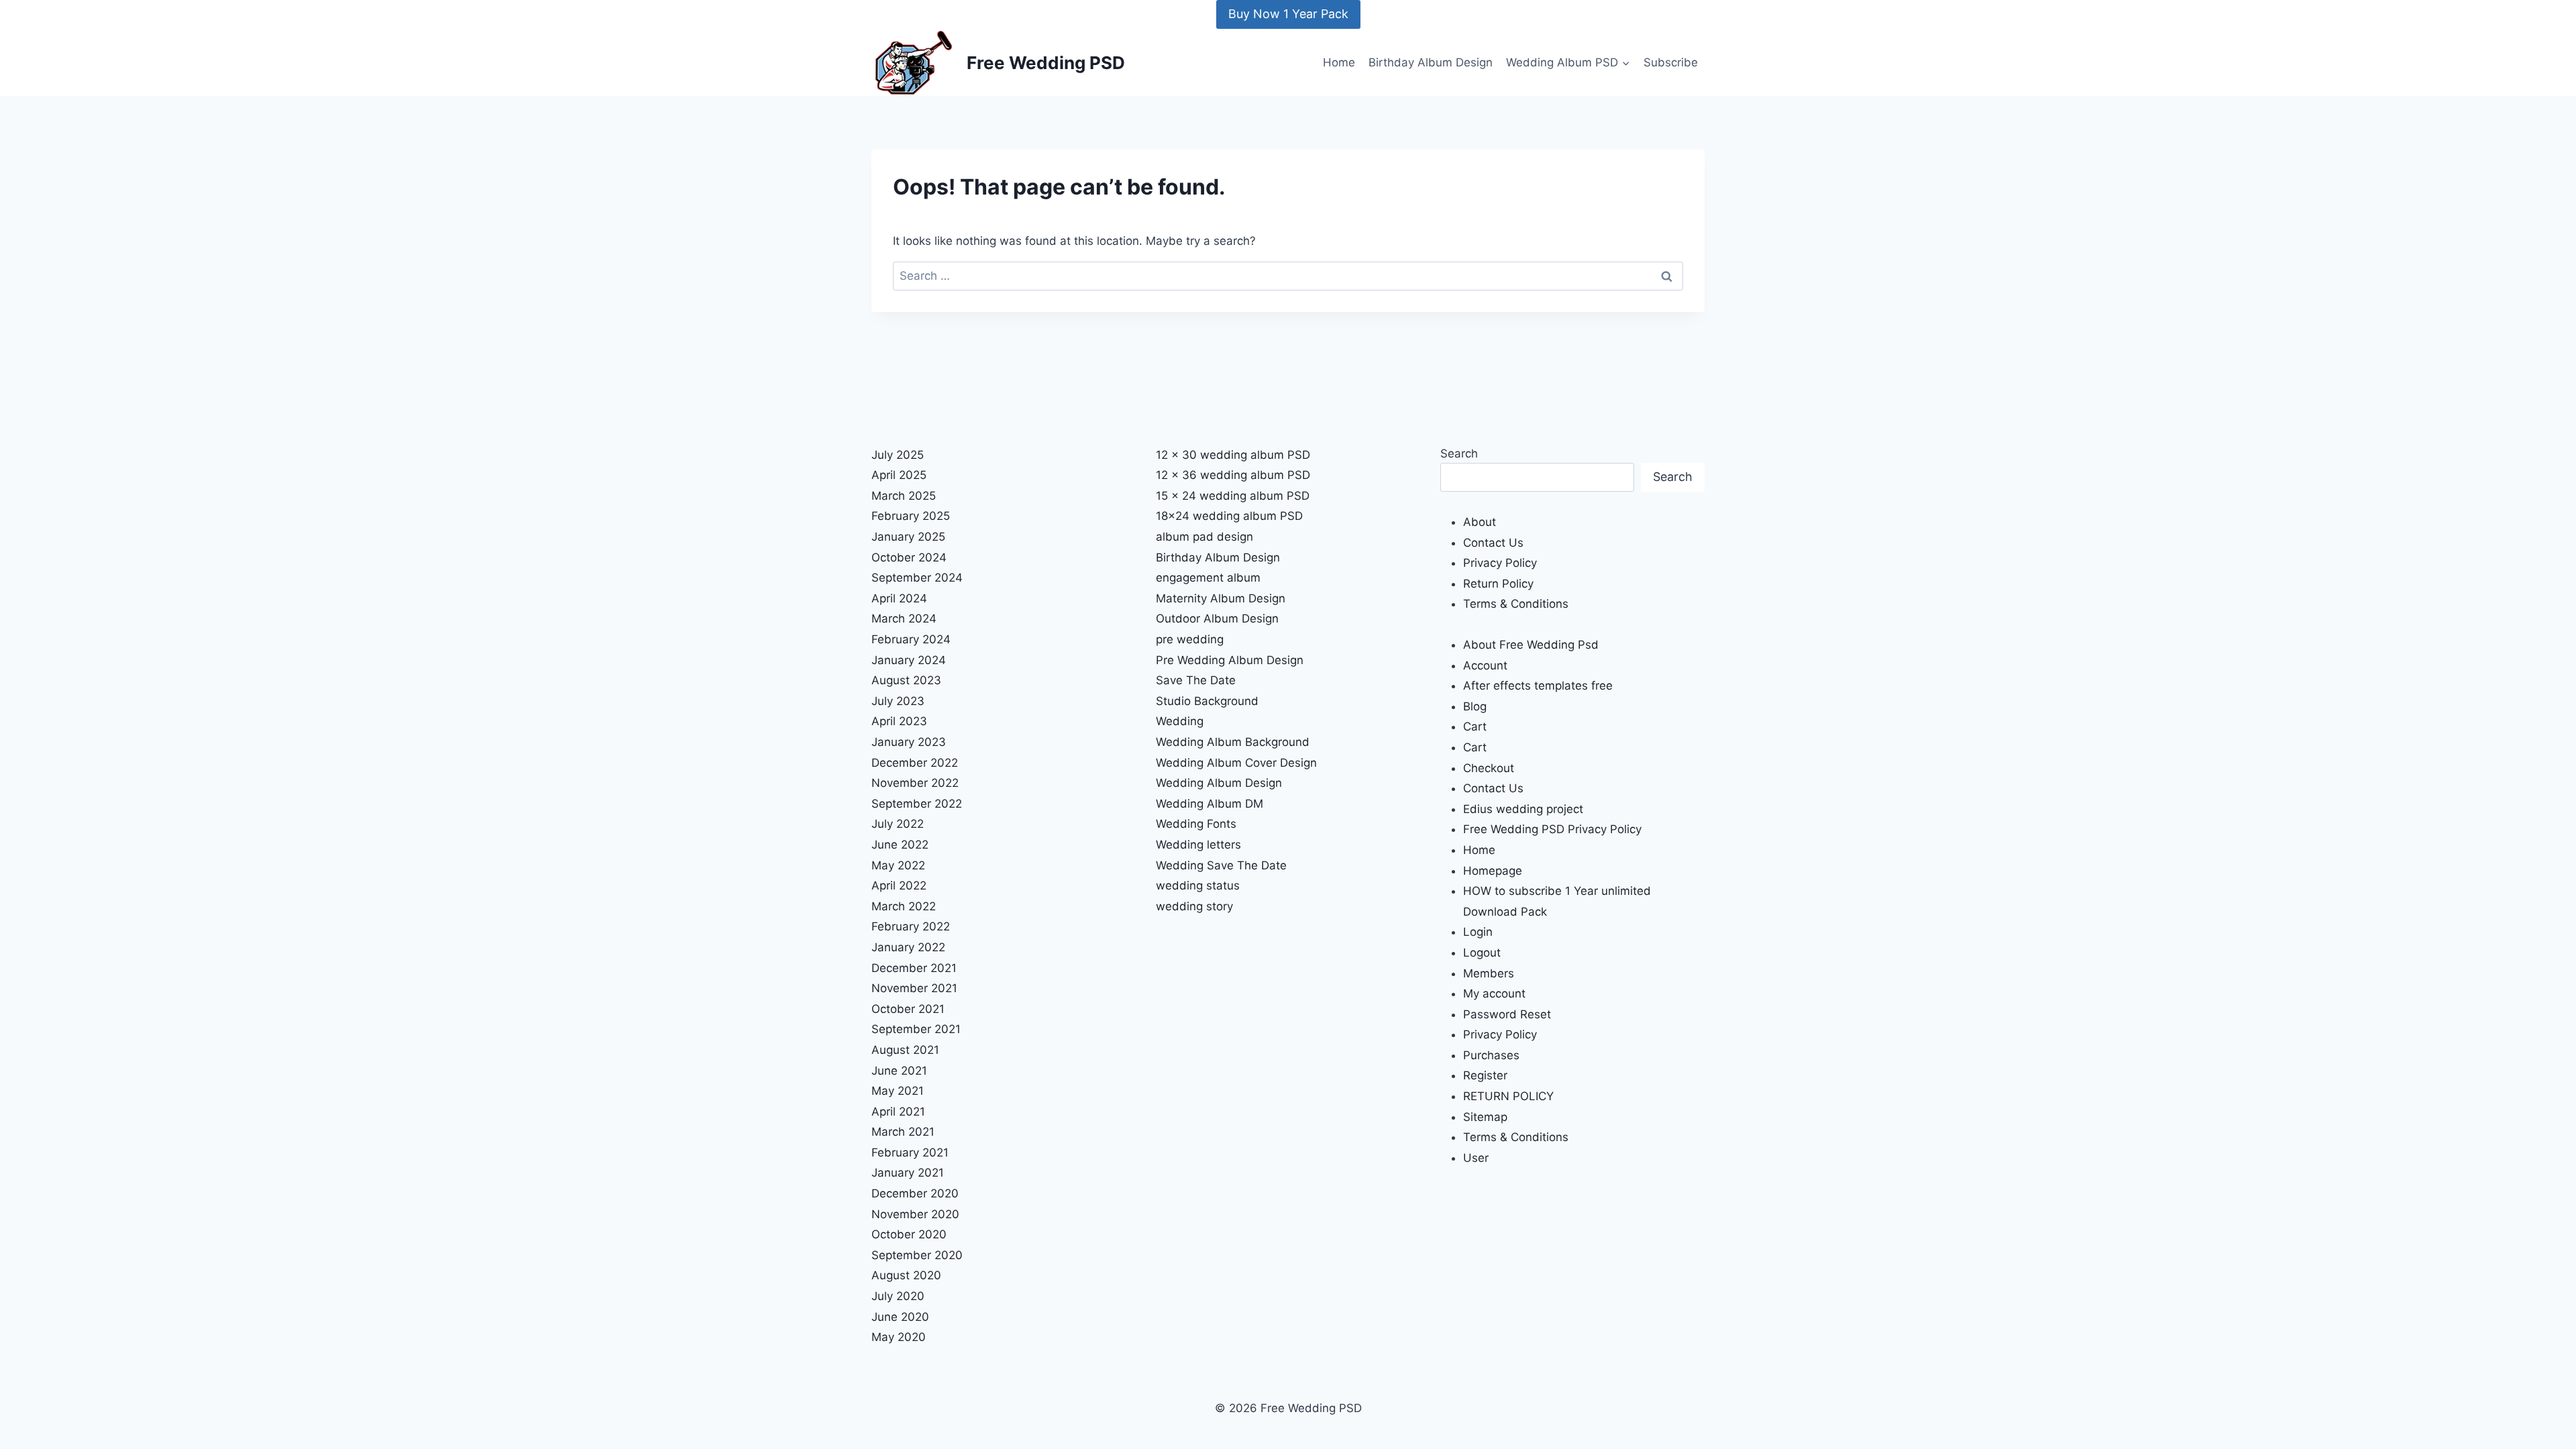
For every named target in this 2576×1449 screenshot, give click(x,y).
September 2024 (917, 578)
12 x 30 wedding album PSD (1233, 455)
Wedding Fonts (1196, 824)
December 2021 (914, 968)
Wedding (1180, 721)
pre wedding (1190, 639)
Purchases (1491, 1055)
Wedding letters (1198, 845)
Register (1485, 1075)
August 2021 (905, 1050)
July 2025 (898, 455)
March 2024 (904, 619)
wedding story (1194, 906)
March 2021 (903, 1132)
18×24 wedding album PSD (1229, 516)
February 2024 (911, 639)
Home (1339, 62)
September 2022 (917, 804)
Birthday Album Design (1431, 62)
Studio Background (1207, 701)
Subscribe (1671, 62)
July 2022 (898, 824)
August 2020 (906, 1275)
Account (1485, 665)
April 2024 (899, 598)
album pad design (1204, 537)
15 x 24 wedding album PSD (1233, 496)
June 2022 (900, 845)
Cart (1475, 727)
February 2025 (911, 516)
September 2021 (916, 1029)
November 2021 (914, 988)
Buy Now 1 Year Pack (1288, 14)
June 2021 (899, 1071)
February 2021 (910, 1152)
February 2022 (911, 926)
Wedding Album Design (1219, 783)
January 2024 (909, 660)
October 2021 (908, 1009)
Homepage (1493, 871)
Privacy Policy (1500, 563)
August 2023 (906, 680)
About (1480, 522)
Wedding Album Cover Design (1236, 763)
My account (1494, 994)
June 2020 (900, 1317)
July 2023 (898, 701)
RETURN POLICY (1508, 1096)
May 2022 (898, 865)
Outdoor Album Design (1217, 619)
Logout (1482, 953)
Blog (1475, 706)
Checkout (1489, 768)
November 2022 (915, 783)
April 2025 (899, 475)
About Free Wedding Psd (1531, 645)
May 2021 (898, 1091)
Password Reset (1507, 1014)
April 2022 (899, 885)
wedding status (1198, 885)
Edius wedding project (1523, 809)
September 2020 (917, 1255)
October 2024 (909, 557)
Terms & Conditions (1516, 604)
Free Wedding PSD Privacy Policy (1552, 829)
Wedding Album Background (1233, 742)
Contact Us (1493, 543)
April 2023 (899, 721)
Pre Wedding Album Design (1230, 660)
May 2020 (899, 1337)
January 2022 (908, 947)
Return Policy (1498, 584)
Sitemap (1485, 1117)
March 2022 (904, 906)
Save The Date (1196, 680)
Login (1478, 932)
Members (1489, 973)
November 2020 (915, 1214)
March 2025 (904, 496)
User (1476, 1158)
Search (1459, 453)
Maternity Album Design (1221, 598)
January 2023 (909, 742)
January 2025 (908, 537)
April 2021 (898, 1112)
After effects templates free (1538, 686)
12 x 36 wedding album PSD (1233, 475)
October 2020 (909, 1234)
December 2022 (915, 763)
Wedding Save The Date (1221, 865)
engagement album (1208, 578)
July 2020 (898, 1296)
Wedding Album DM (1210, 804)
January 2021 (908, 1173)
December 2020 (915, 1193)
